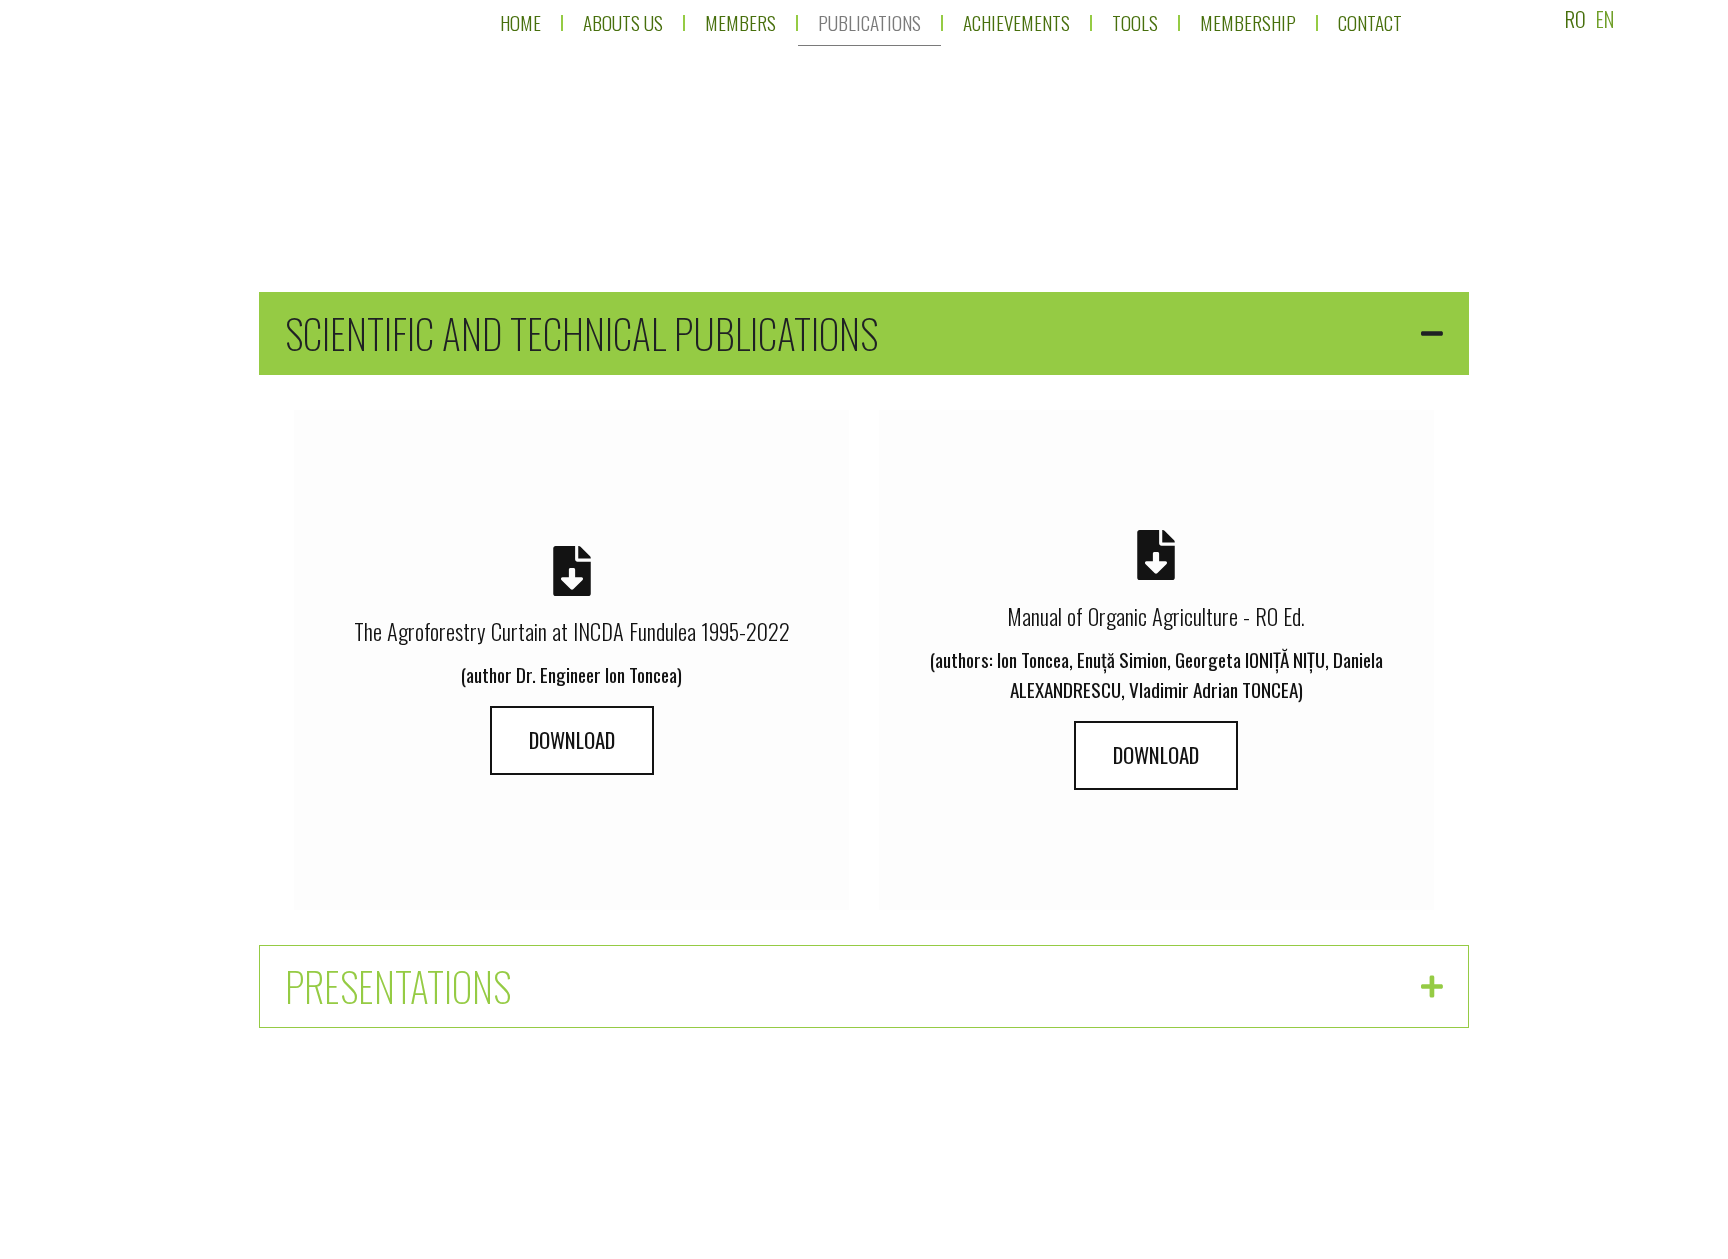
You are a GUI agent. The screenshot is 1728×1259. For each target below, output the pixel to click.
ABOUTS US (622, 22)
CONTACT (1369, 22)
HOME (519, 22)
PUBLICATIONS (868, 22)
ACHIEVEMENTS (1015, 22)
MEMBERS (739, 22)
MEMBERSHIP (1247, 22)
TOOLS (1134, 22)
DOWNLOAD (572, 739)
